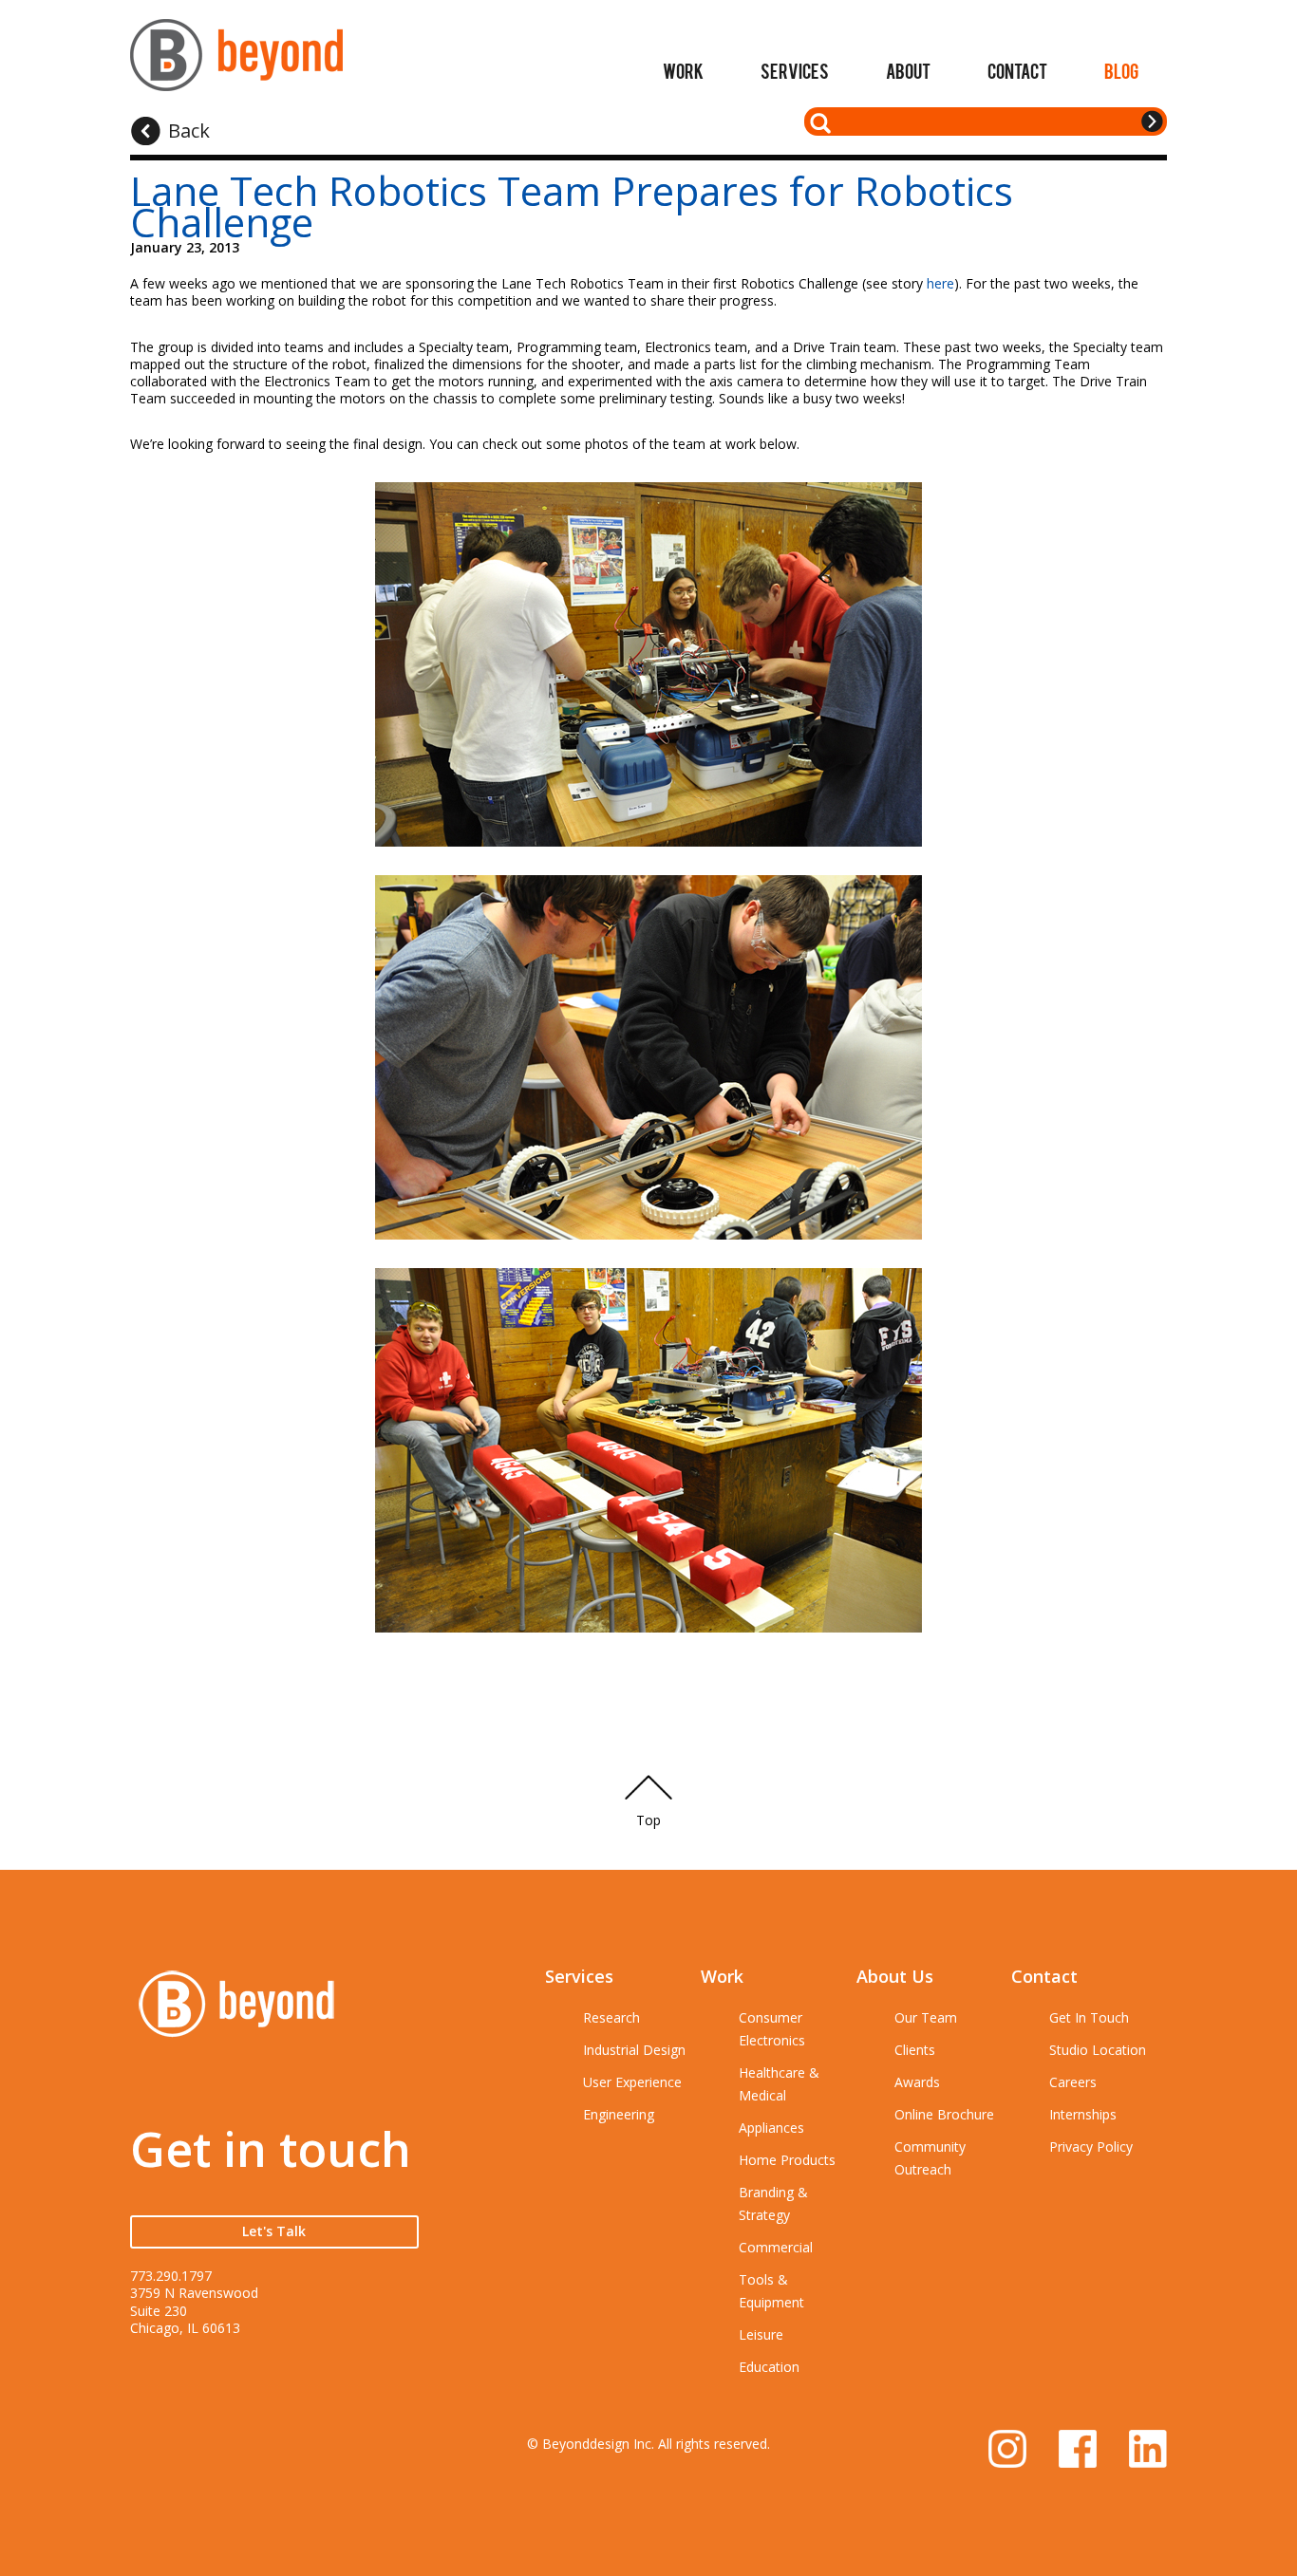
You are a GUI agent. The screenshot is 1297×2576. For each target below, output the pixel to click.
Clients (915, 2050)
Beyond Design (236, 63)
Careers (1073, 2082)
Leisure (761, 2334)
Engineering (619, 2114)
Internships (1083, 2114)
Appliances (771, 2128)
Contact (1017, 70)
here (940, 283)
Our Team (926, 2017)
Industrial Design (634, 2050)
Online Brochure (944, 2114)
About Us (895, 1976)
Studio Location (1098, 2050)
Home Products (787, 2160)
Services (795, 70)
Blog (1121, 70)
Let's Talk (274, 2231)
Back (189, 131)
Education (769, 2367)
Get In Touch (1089, 2017)
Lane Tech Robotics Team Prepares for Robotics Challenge (572, 206)
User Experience (632, 2082)
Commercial (776, 2247)
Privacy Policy (1091, 2147)
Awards (917, 2082)
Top (648, 1820)
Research (611, 2017)
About (908, 70)
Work (683, 70)
